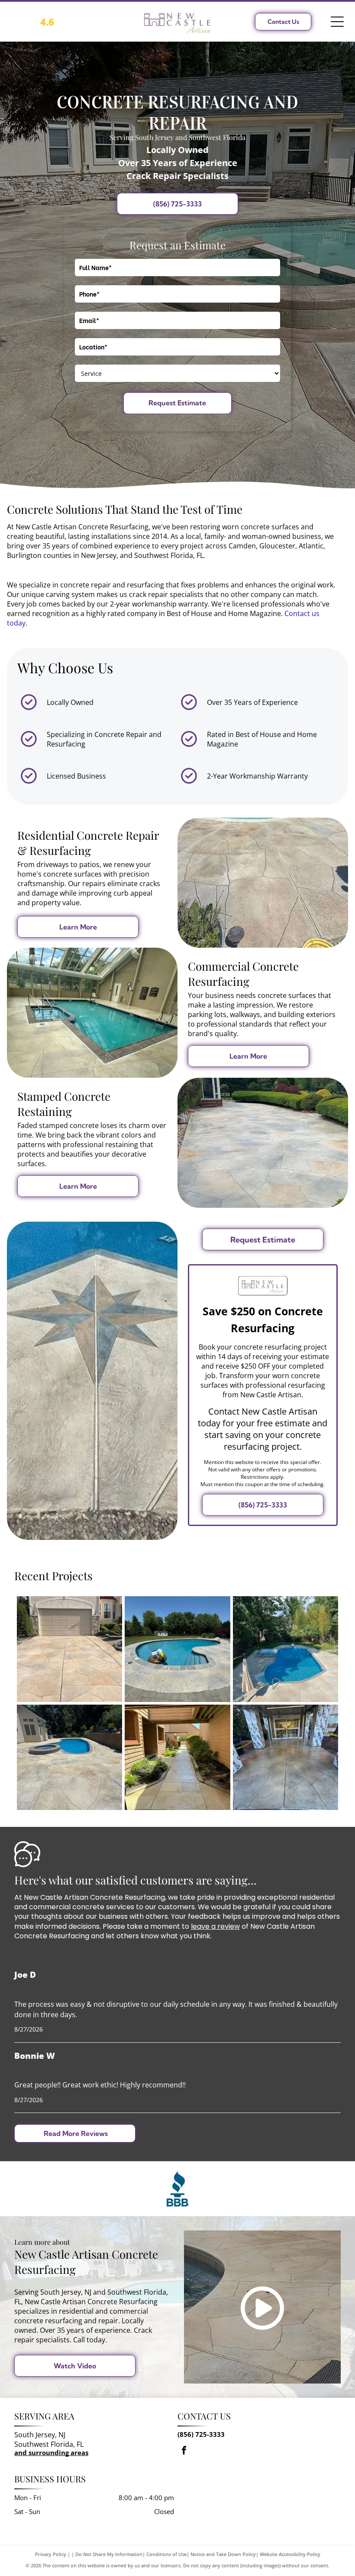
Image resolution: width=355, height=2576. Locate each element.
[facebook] (184, 2451)
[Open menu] (337, 22)
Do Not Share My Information (109, 2554)
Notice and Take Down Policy (223, 2554)
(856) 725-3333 (201, 2434)
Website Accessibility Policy (290, 2554)
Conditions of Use (166, 2554)
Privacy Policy (51, 2554)
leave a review (215, 1926)
